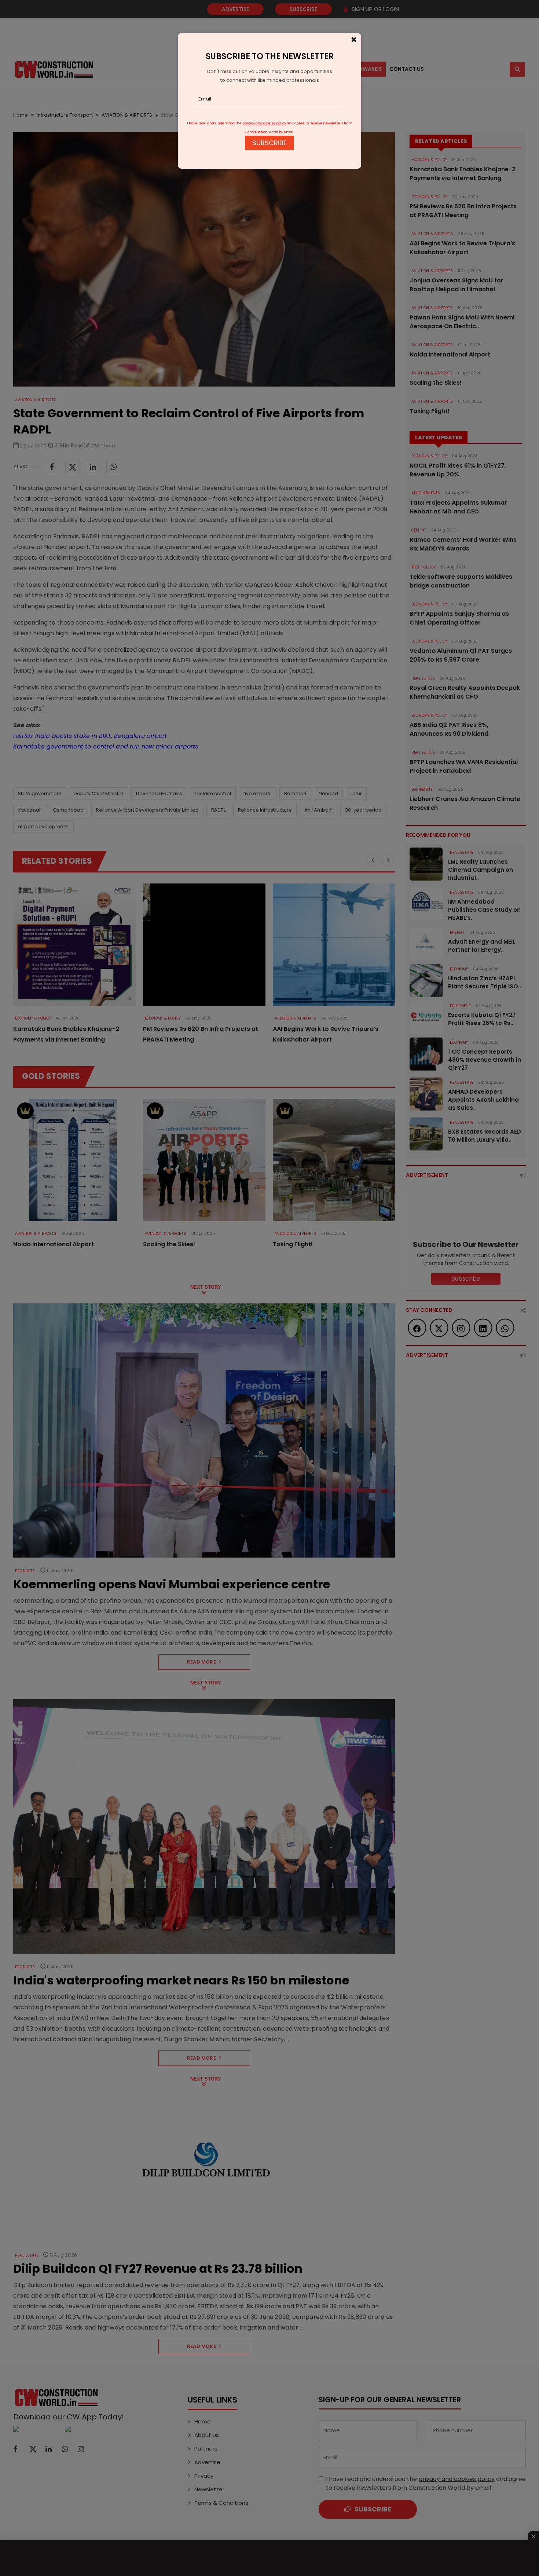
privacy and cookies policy (264, 123)
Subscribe (269, 143)
